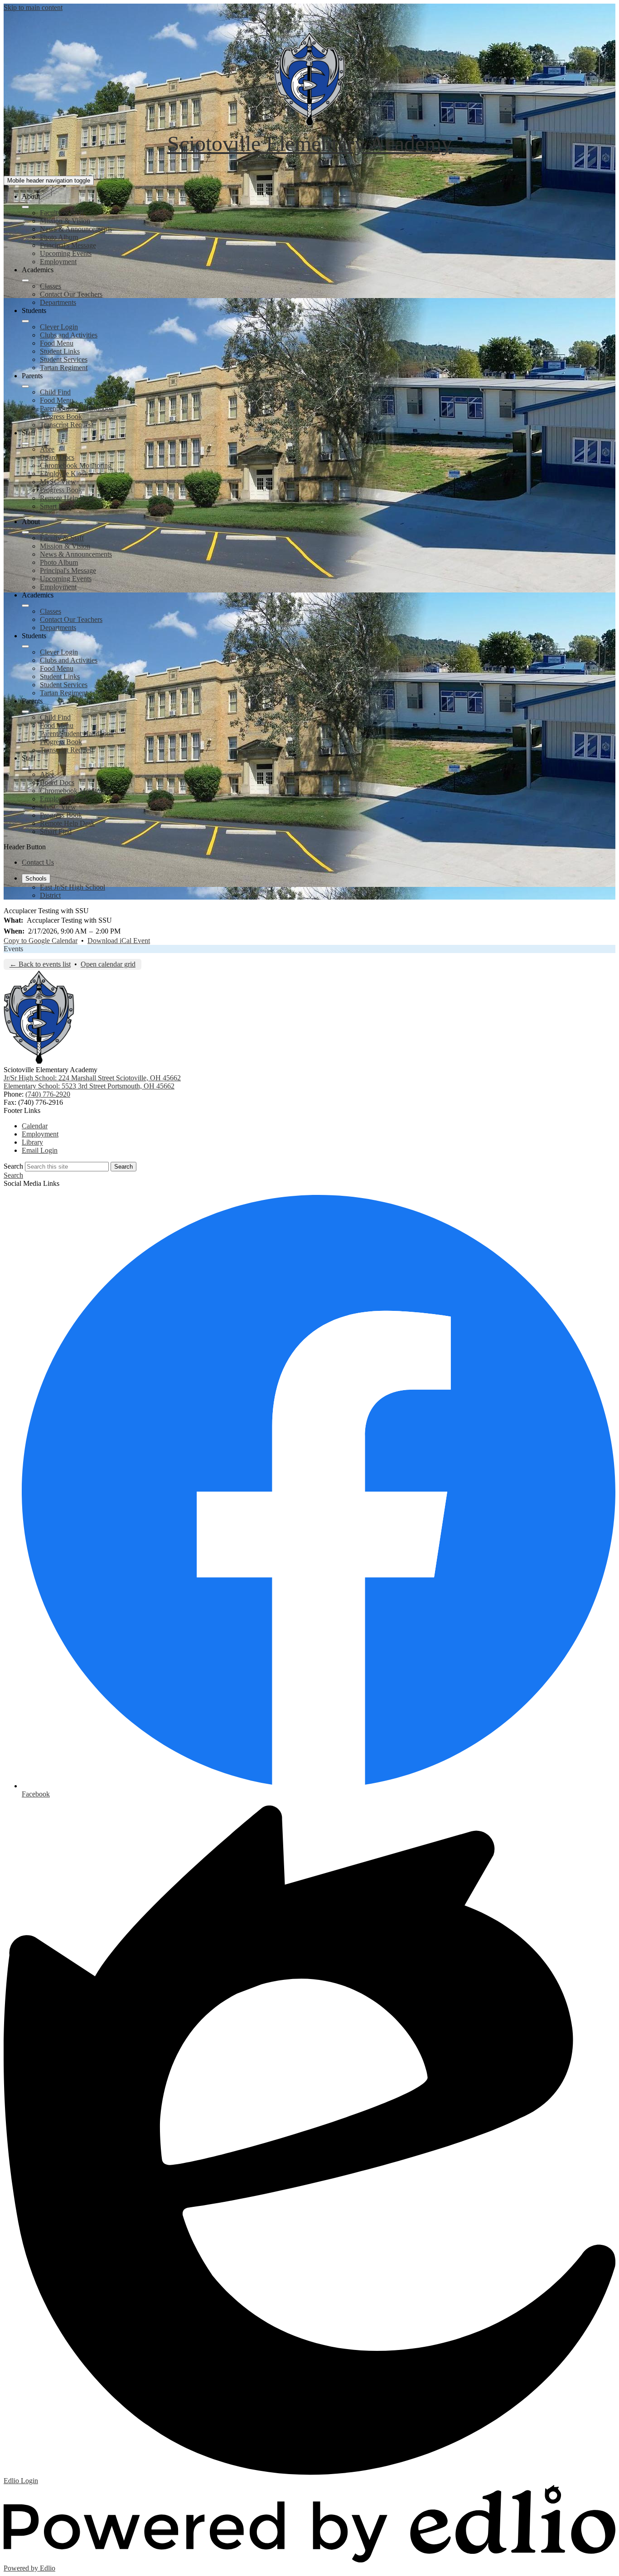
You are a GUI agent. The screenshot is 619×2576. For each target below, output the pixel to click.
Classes (51, 286)
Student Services (64, 359)
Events (13, 949)
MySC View (58, 482)
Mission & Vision (65, 221)
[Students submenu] (25, 321)
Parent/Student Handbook (77, 408)
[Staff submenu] (25, 443)
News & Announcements (76, 229)
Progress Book (61, 416)
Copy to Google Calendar (41, 941)
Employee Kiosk (64, 474)
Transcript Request (67, 425)
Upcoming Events (66, 253)
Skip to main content (33, 7)
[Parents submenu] (25, 386)
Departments (58, 302)
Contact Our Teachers (71, 294)
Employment (58, 262)
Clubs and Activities (69, 335)
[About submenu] (25, 207)
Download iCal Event (119, 941)
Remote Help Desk (67, 498)
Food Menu (57, 343)
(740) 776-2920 (48, 1094)
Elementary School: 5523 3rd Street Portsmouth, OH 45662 (89, 1086)
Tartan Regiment (64, 368)
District (50, 895)
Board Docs (57, 457)
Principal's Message (68, 245)
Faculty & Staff (62, 213)
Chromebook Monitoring (76, 465)
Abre (47, 449)
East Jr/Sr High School (73, 887)
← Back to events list (40, 964)
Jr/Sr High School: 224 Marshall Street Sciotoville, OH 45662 (92, 1078)
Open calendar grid (108, 964)
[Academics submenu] (25, 280)
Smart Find (56, 506)
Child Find (55, 392)
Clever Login (59, 327)
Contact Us (38, 862)
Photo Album (59, 237)
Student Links (60, 351)
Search (13, 1166)
